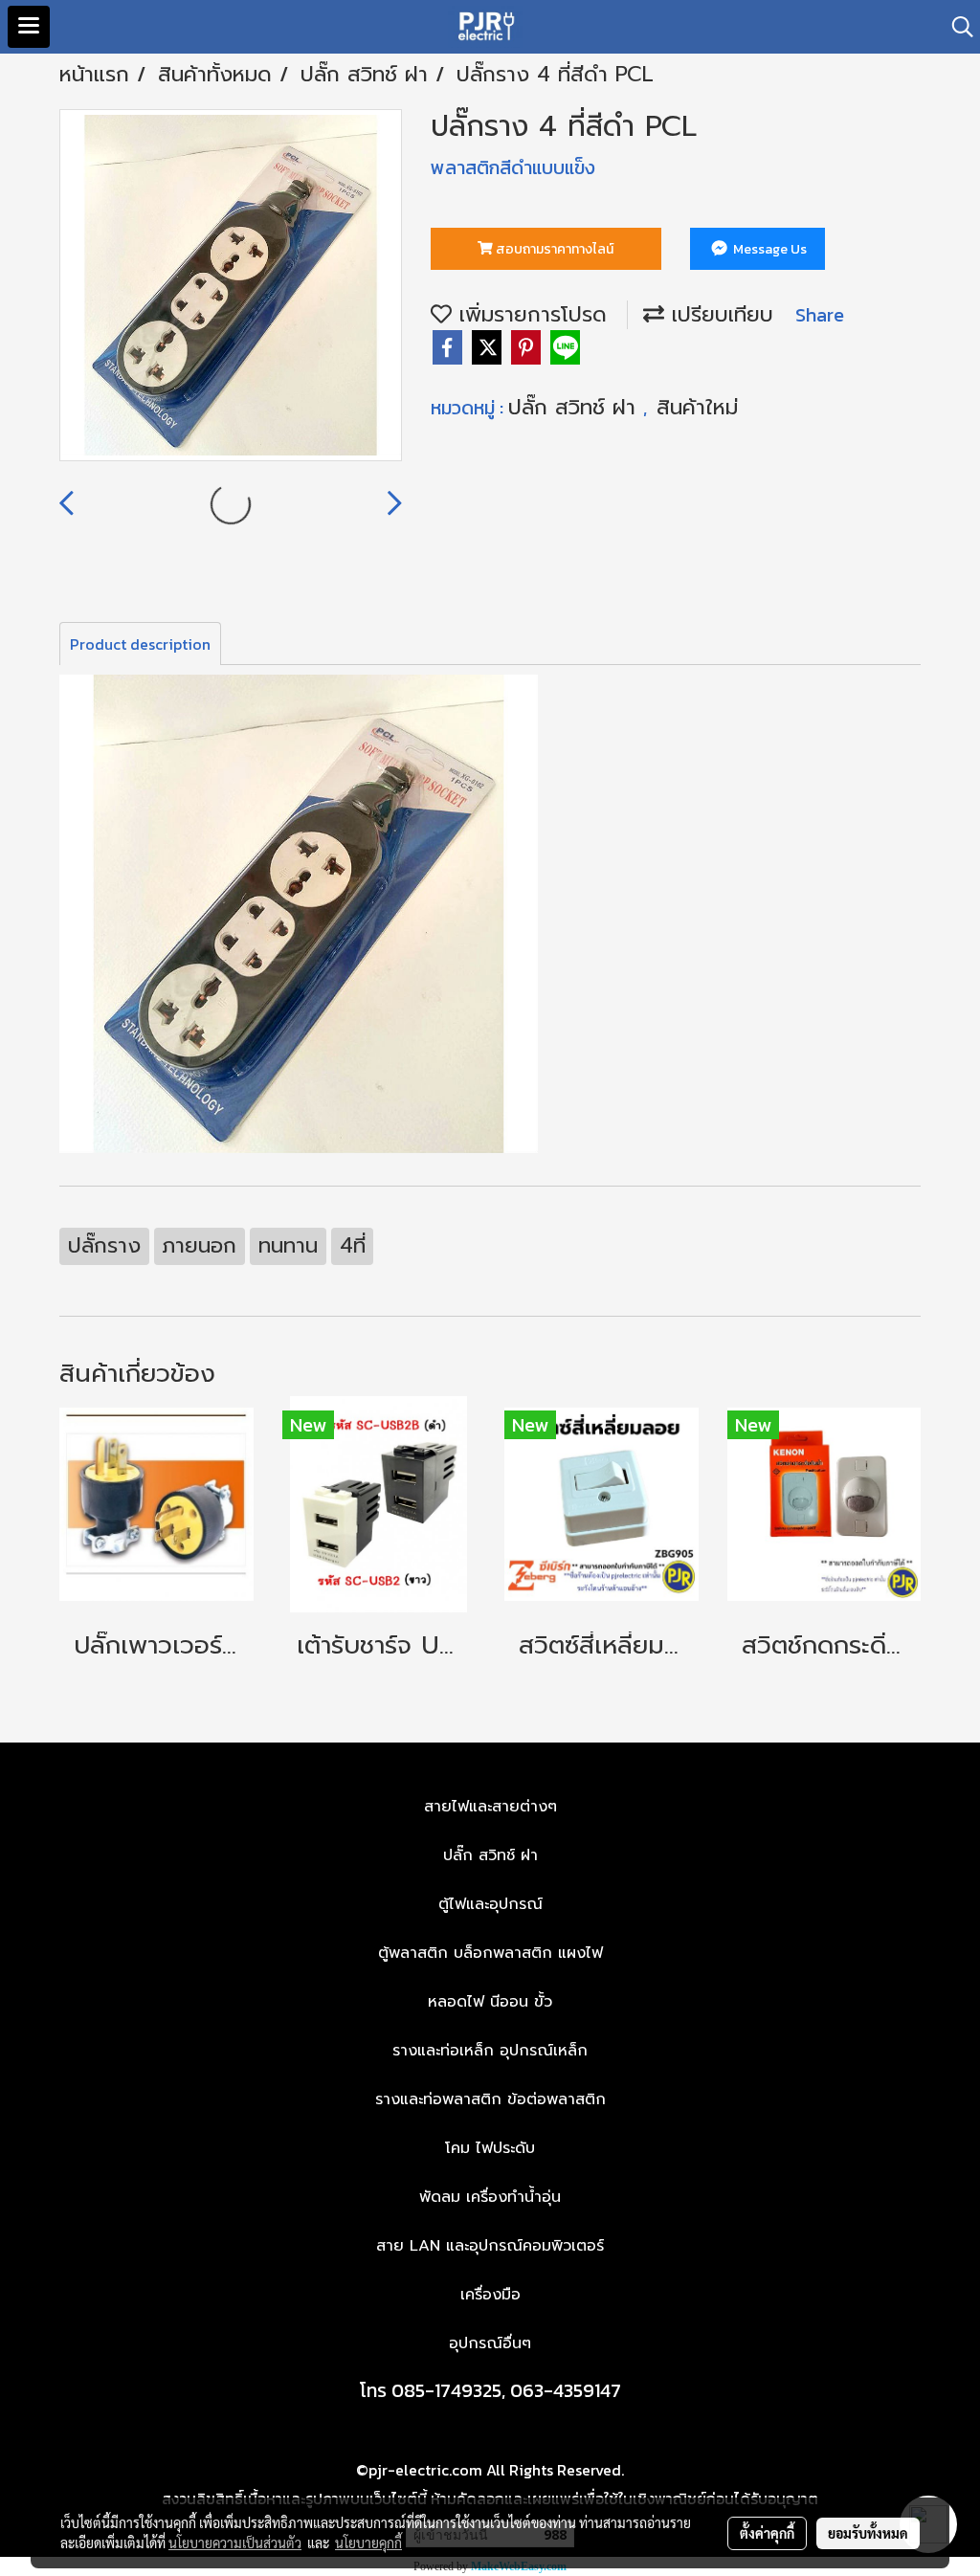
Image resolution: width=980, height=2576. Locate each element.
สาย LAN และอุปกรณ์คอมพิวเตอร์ (490, 2246)
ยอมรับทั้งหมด (868, 2533)
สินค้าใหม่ (697, 407)
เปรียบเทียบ (719, 314)
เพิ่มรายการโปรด (529, 314)
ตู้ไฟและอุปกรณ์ (490, 1904)
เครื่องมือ (490, 2295)
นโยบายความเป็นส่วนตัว (235, 2543)
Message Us (768, 249)
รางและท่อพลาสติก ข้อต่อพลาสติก (490, 2099)
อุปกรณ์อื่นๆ (490, 2343)
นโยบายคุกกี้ (368, 2543)
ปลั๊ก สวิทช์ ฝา (576, 407)
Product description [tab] (140, 644)
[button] (956, 27)
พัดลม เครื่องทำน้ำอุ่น (490, 2197)
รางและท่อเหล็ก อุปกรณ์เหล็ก (490, 2051)
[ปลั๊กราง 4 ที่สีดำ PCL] (231, 286)
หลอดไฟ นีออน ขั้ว (490, 2002)
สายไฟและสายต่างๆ (490, 1807)
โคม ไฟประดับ (490, 2148)
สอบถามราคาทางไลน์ (553, 249)
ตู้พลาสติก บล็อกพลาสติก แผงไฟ (490, 1953)
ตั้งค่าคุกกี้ (767, 2533)
